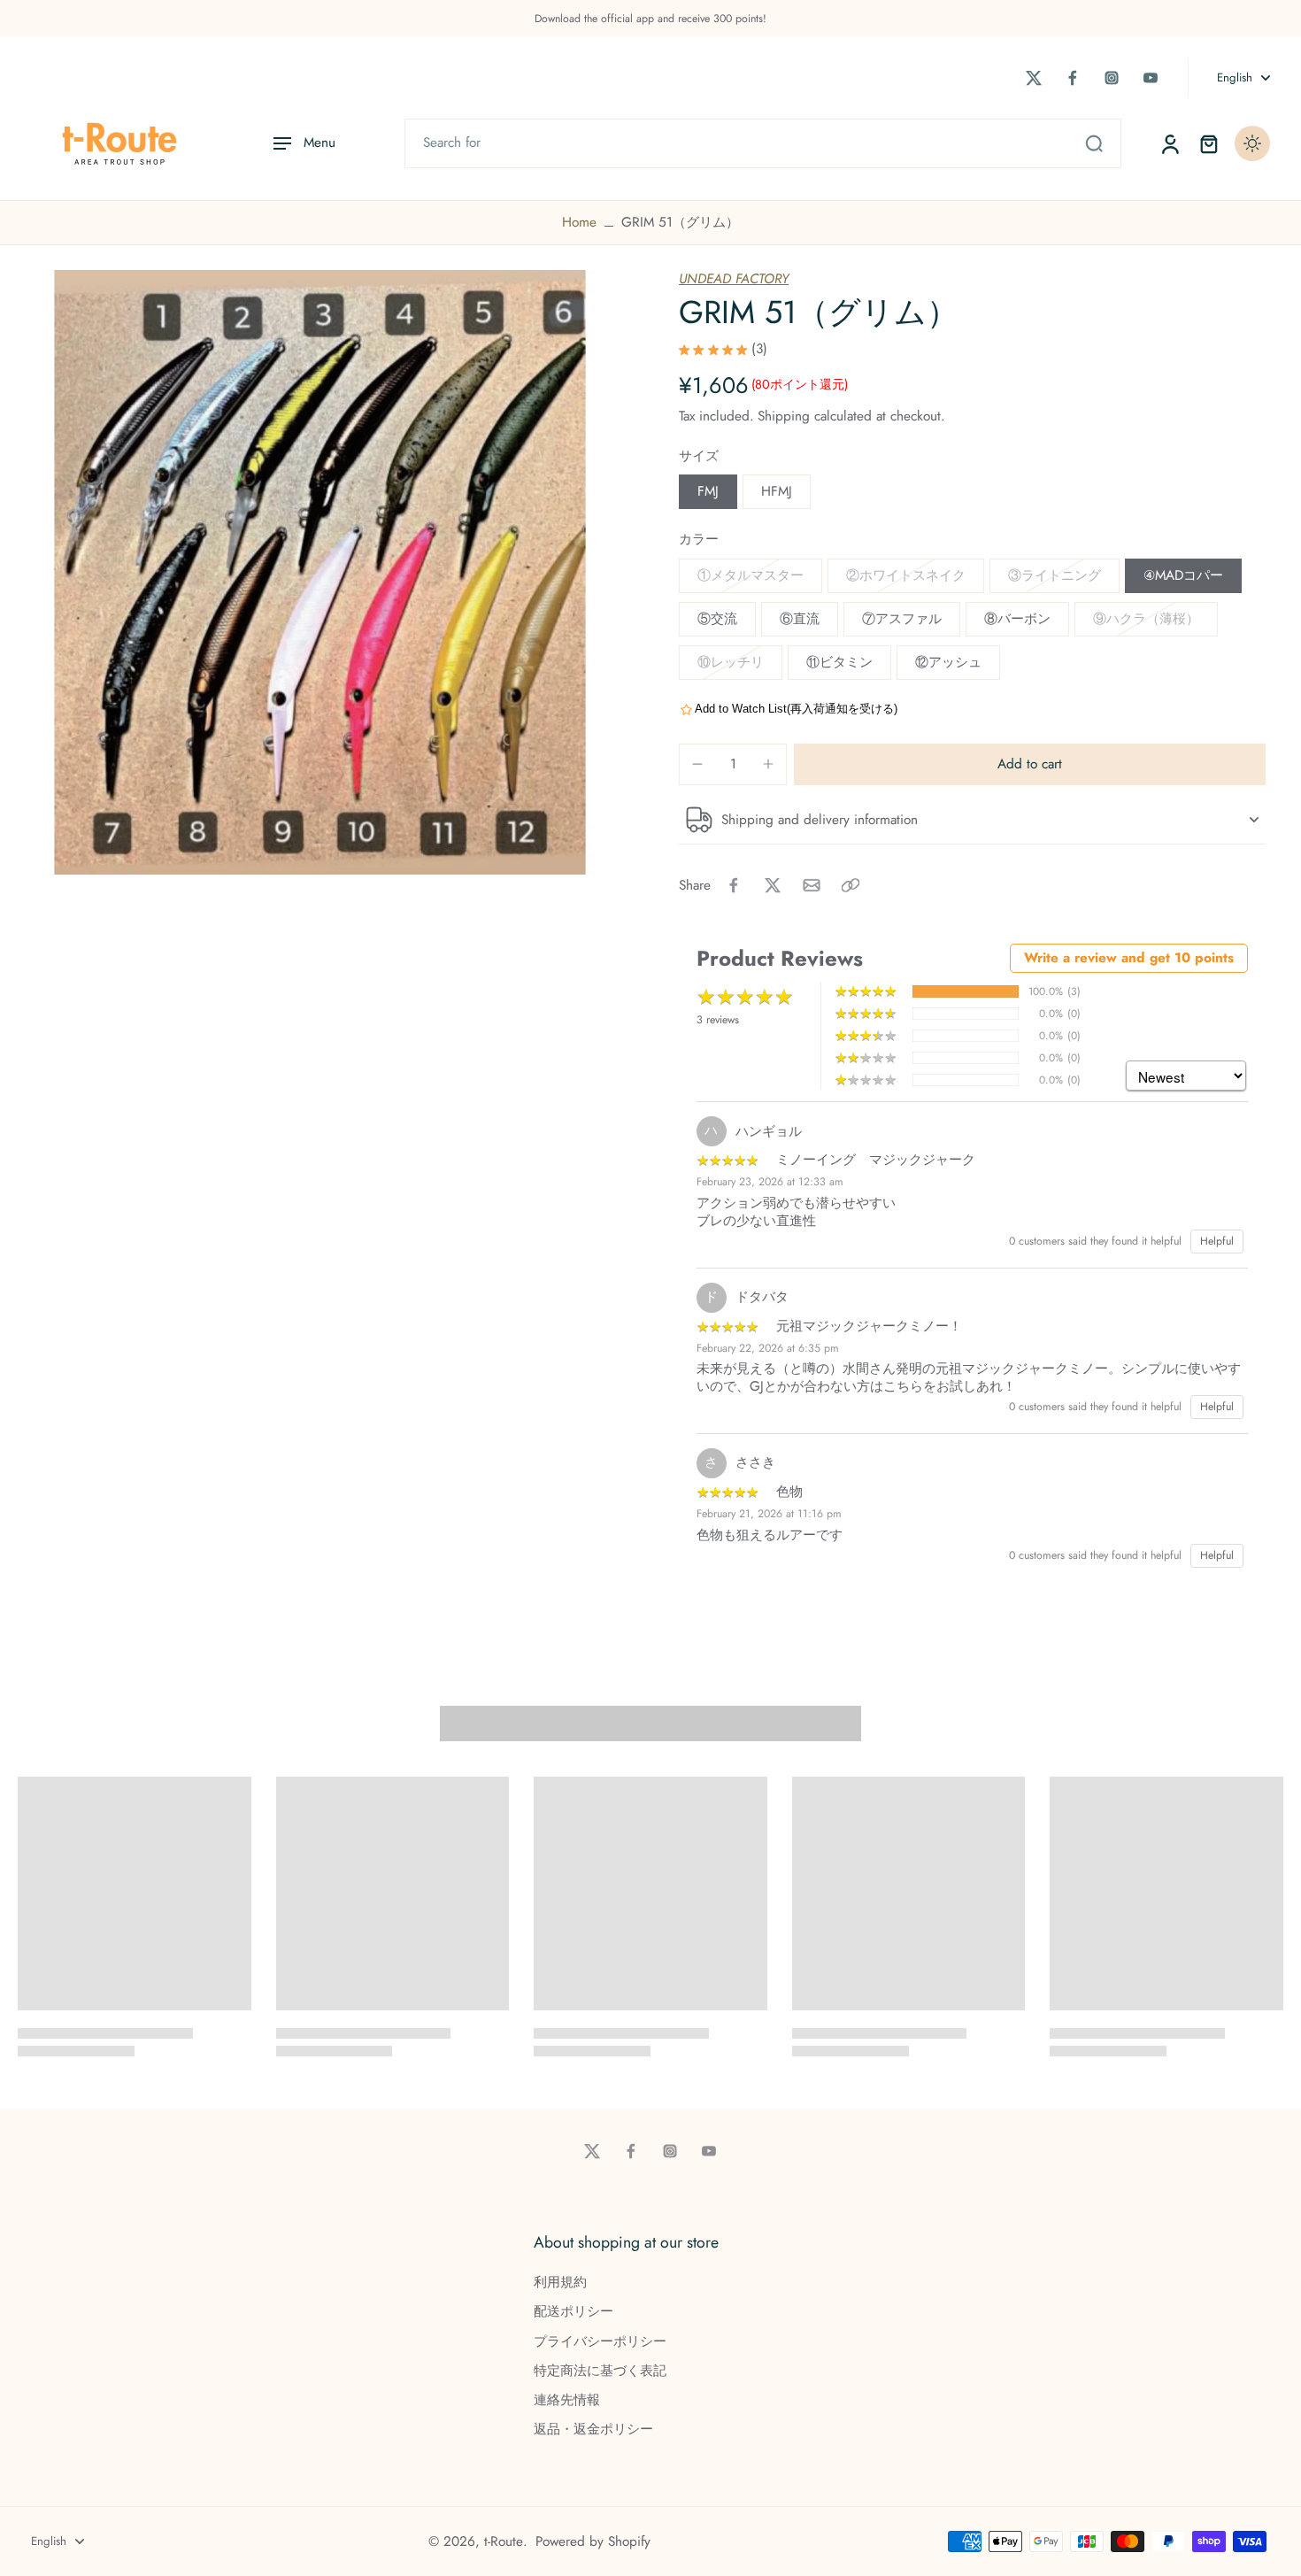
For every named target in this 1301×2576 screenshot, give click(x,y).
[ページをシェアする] (851, 885)
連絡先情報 (567, 2400)
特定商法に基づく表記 (600, 2371)
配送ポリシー (574, 2312)
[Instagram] (1112, 78)
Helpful (1217, 1241)
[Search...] (1094, 143)
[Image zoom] (320, 572)
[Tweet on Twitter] (773, 885)
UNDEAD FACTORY (734, 279)
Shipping (786, 416)
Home (579, 222)
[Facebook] (1073, 78)
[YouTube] (1151, 78)
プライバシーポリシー (600, 2342)
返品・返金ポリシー (593, 2429)
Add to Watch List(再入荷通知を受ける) (796, 709)
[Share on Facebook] (734, 885)
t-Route (504, 2541)
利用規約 (560, 2283)
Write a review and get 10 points (1129, 958)
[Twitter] (1034, 78)
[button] (1030, 764)
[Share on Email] (812, 885)
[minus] (697, 764)
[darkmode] (1252, 143)
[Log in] (1169, 143)
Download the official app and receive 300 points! (650, 19)
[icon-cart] (1208, 143)
